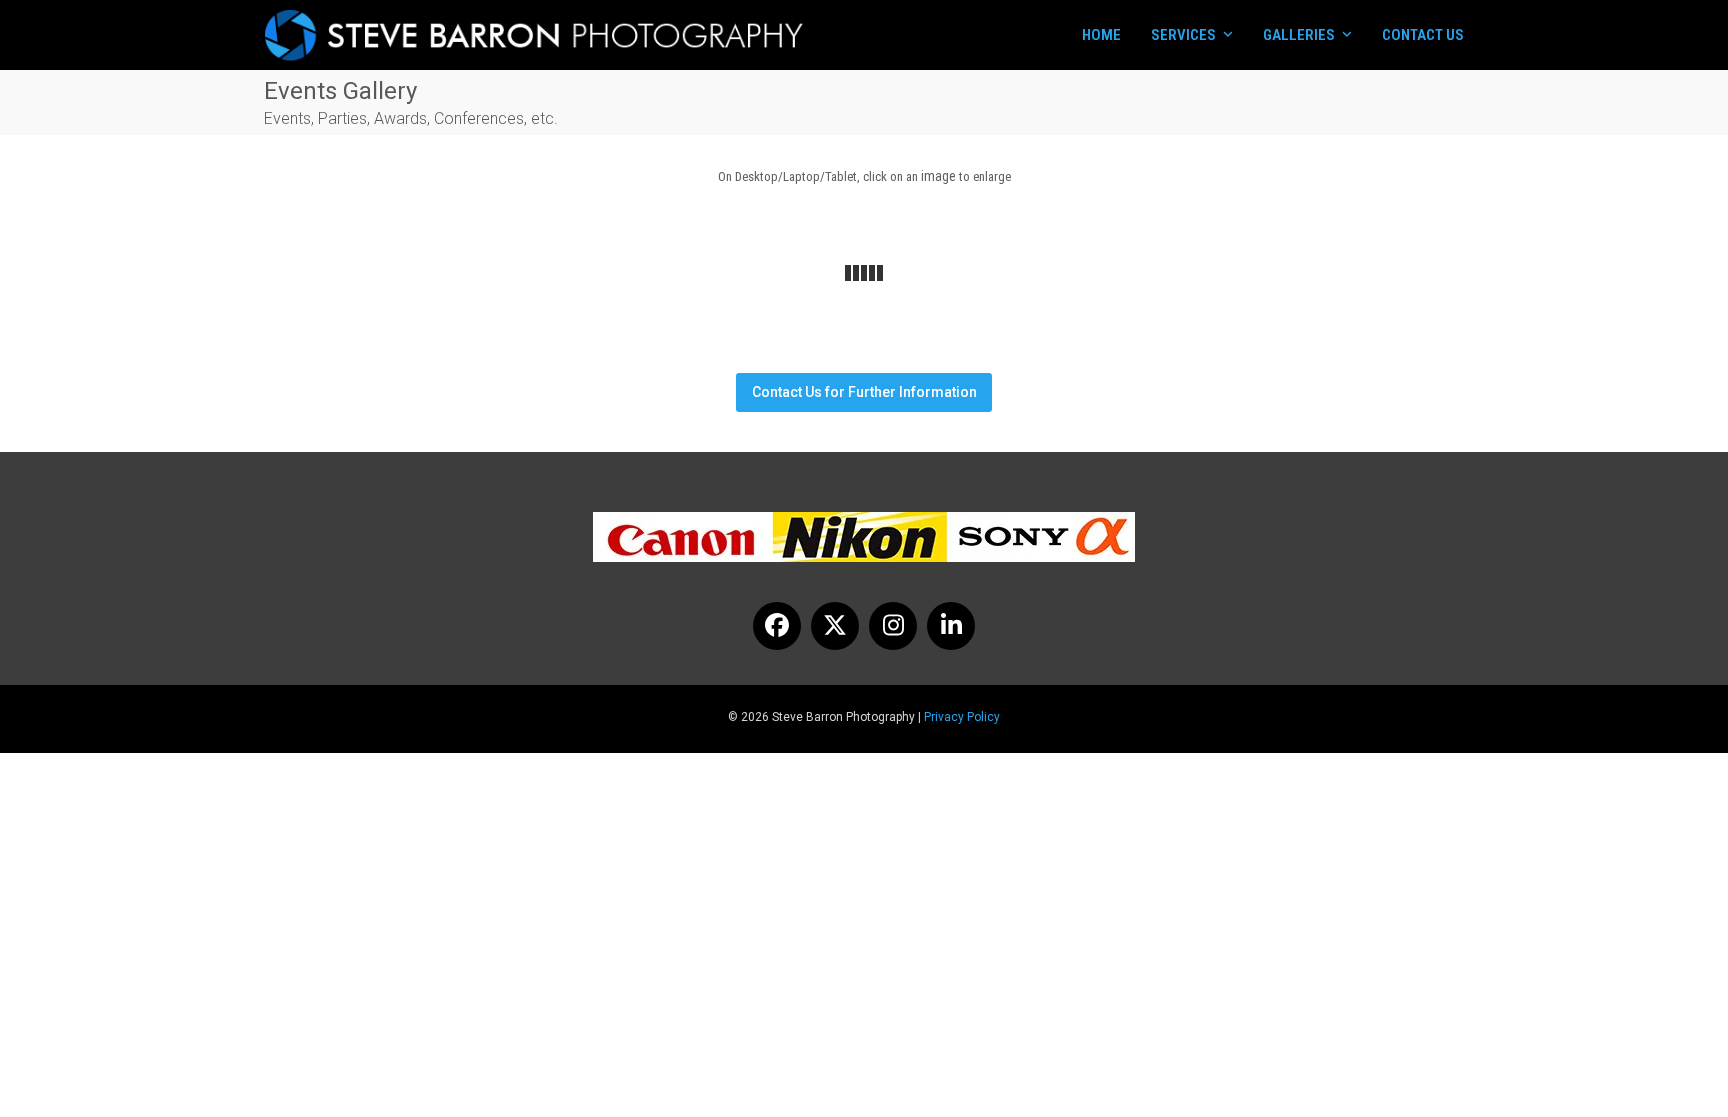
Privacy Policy (962, 717)
